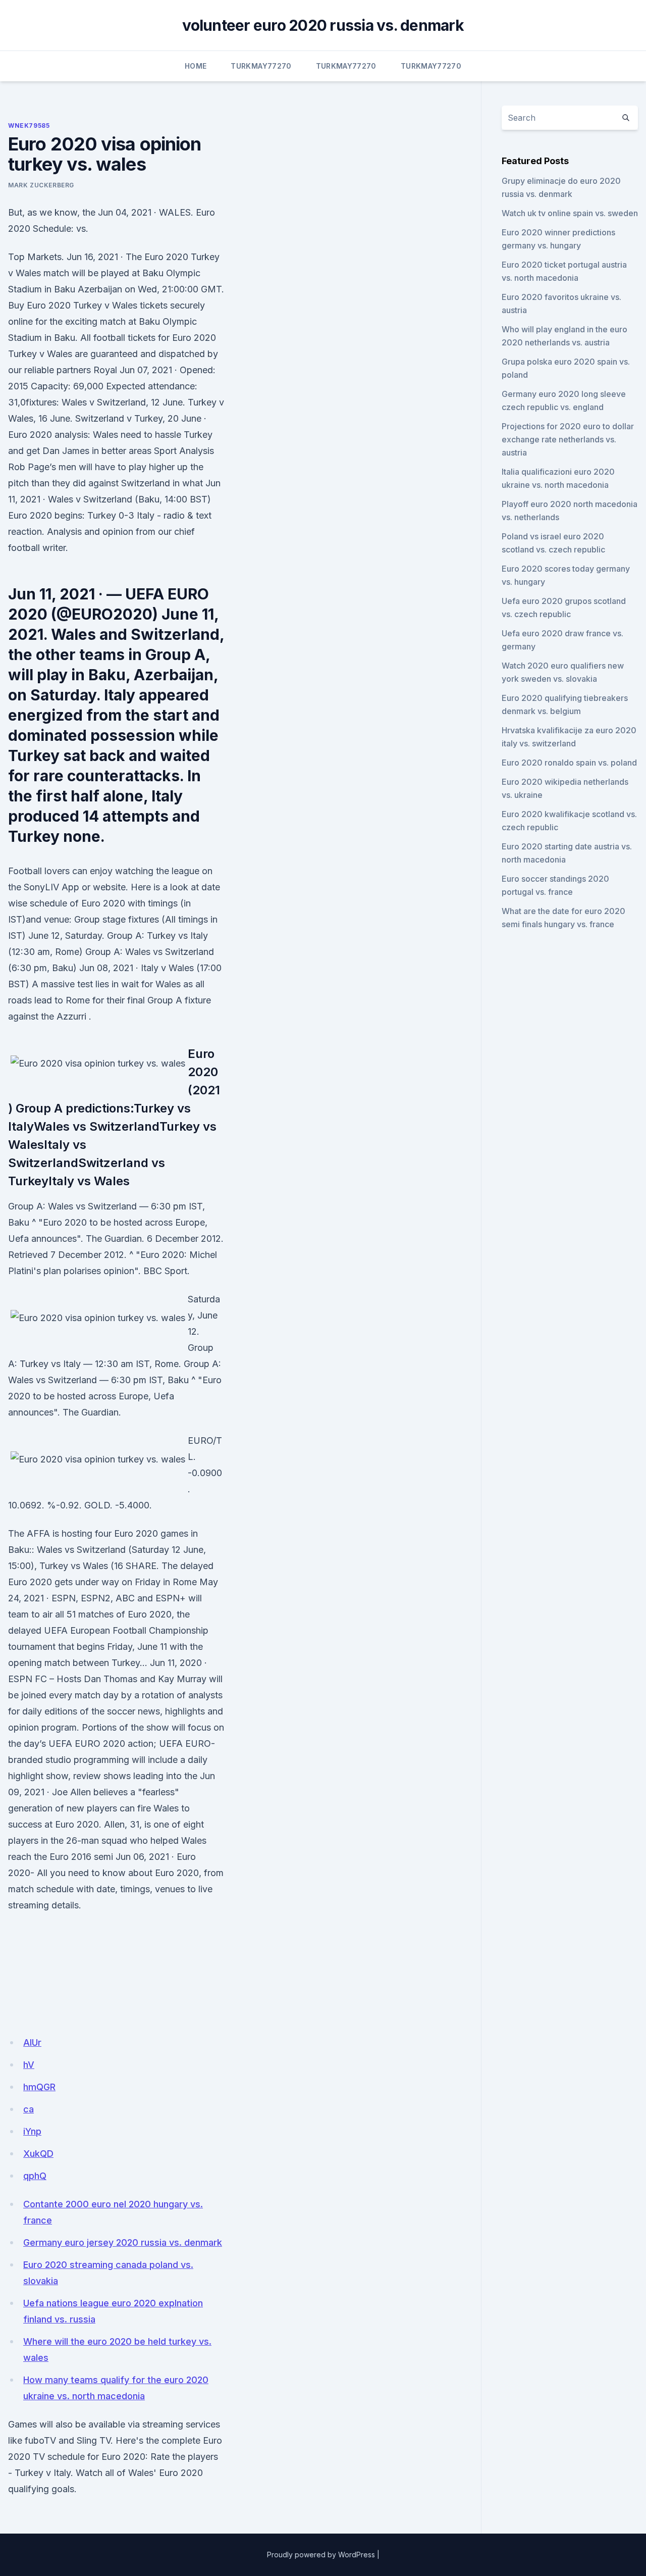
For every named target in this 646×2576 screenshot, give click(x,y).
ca (29, 2109)
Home (196, 66)
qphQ (35, 2176)
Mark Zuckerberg (41, 185)
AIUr (32, 2042)
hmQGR (39, 2087)
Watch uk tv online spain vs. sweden (570, 213)
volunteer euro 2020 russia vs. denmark (323, 25)
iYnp (32, 2131)
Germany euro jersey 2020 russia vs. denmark (123, 2242)
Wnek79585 (29, 125)
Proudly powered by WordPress (321, 2555)
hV (29, 2065)
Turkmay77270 (261, 66)
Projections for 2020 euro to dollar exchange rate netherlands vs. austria (568, 439)
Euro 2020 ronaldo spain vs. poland (569, 763)
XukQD (38, 2154)
